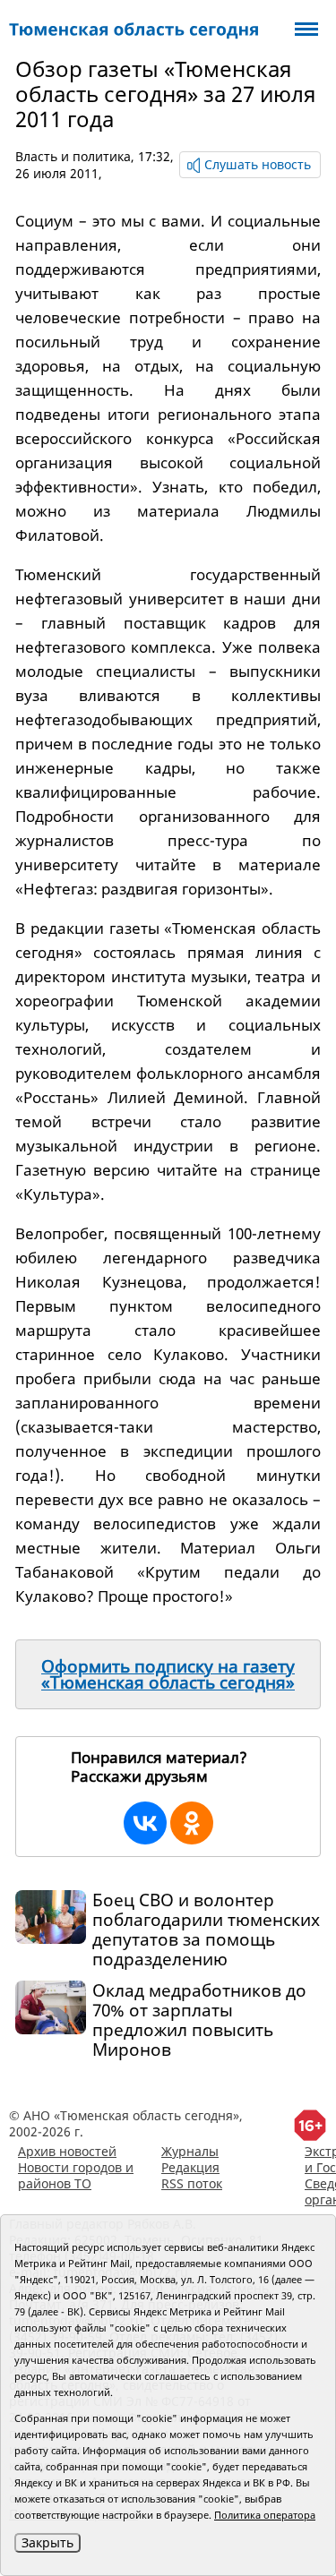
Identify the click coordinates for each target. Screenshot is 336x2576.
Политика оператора (265, 2515)
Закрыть (47, 2542)
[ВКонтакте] (145, 1823)
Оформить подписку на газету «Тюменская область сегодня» (168, 1674)
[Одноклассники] (192, 1823)
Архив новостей (67, 2151)
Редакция (190, 2167)
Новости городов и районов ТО (76, 2175)
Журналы (190, 2151)
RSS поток (192, 2183)
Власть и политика (73, 156)
